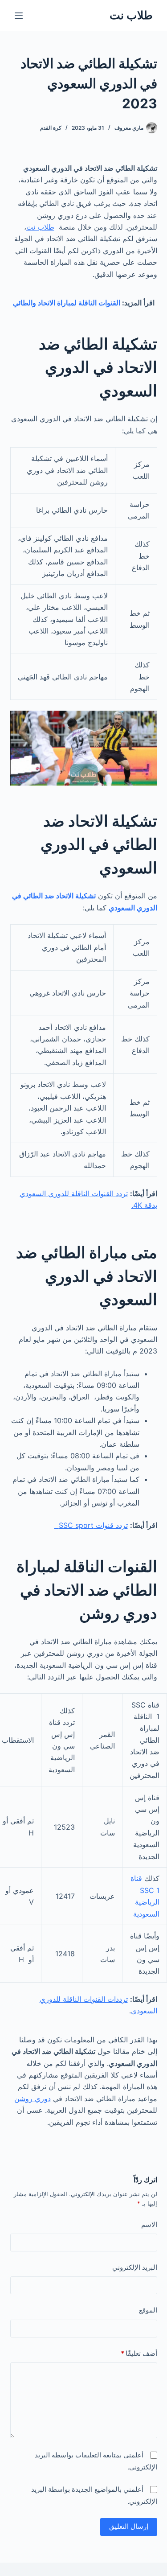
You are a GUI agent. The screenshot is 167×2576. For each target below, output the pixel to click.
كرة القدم (51, 128)
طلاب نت (131, 15)
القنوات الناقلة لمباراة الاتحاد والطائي (67, 303)
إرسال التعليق (129, 2526)
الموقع (148, 2310)
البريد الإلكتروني (135, 2267)
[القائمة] (19, 16)
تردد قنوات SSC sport (91, 1525)
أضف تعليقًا (139, 2353)
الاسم (149, 2224)
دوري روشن (33, 2099)
